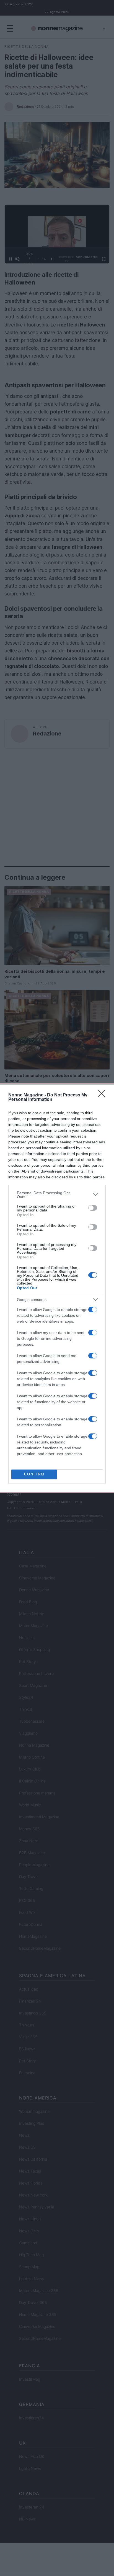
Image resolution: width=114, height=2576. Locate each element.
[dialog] (57, 1288)
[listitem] (57, 1195)
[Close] (103, 1095)
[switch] (93, 1208)
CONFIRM (34, 1474)
